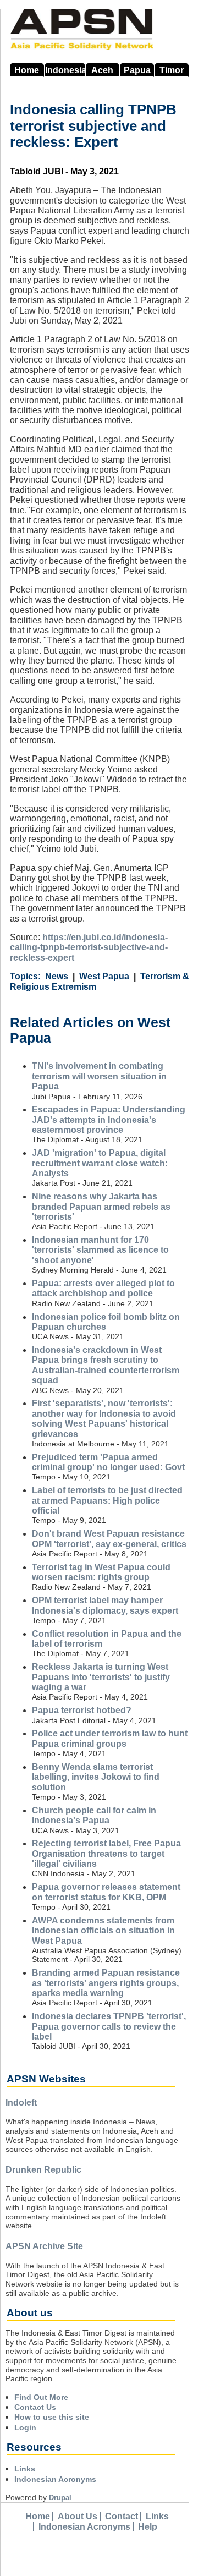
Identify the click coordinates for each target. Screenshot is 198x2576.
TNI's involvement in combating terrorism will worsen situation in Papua (99, 1076)
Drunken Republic (43, 2170)
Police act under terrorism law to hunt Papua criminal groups (110, 1738)
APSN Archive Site (44, 2246)
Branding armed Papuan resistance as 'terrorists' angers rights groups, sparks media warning (106, 1983)
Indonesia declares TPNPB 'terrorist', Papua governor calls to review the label (109, 2026)
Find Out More (41, 2397)
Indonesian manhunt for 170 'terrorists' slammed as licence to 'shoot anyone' (100, 1250)
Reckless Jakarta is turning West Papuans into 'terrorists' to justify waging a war (101, 1677)
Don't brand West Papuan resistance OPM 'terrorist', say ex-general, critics (109, 1539)
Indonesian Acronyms (55, 2479)
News (57, 976)
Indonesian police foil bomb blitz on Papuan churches (106, 1322)
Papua (137, 70)
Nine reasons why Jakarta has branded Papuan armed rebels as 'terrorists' (101, 1207)
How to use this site (52, 2417)
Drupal (60, 2498)
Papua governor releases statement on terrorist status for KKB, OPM (106, 1892)
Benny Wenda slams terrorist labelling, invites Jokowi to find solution (96, 1777)
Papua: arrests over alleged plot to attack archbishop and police (103, 1288)
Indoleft (21, 2103)
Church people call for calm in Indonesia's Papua (94, 1815)
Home (27, 70)
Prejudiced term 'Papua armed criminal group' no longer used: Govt (108, 1462)
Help (148, 2527)
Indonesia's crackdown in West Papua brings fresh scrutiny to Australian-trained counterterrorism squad (106, 1365)
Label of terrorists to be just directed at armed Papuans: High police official (107, 1500)
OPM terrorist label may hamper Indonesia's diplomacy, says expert (105, 1605)
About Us (78, 2516)
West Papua (104, 976)
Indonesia (65, 70)
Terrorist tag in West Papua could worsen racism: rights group (101, 1572)
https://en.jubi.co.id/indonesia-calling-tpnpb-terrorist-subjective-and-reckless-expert (89, 947)
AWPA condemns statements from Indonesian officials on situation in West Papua (103, 1931)
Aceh (102, 70)
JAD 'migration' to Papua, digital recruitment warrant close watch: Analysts (100, 1163)
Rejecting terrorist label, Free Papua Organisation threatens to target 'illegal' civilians (106, 1854)
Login (25, 2427)
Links (25, 2469)
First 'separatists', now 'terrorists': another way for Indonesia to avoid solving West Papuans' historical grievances (104, 1418)
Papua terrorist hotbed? (82, 1710)
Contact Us (35, 2407)
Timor (172, 70)
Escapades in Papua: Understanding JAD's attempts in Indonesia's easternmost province (109, 1120)
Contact (122, 2516)
